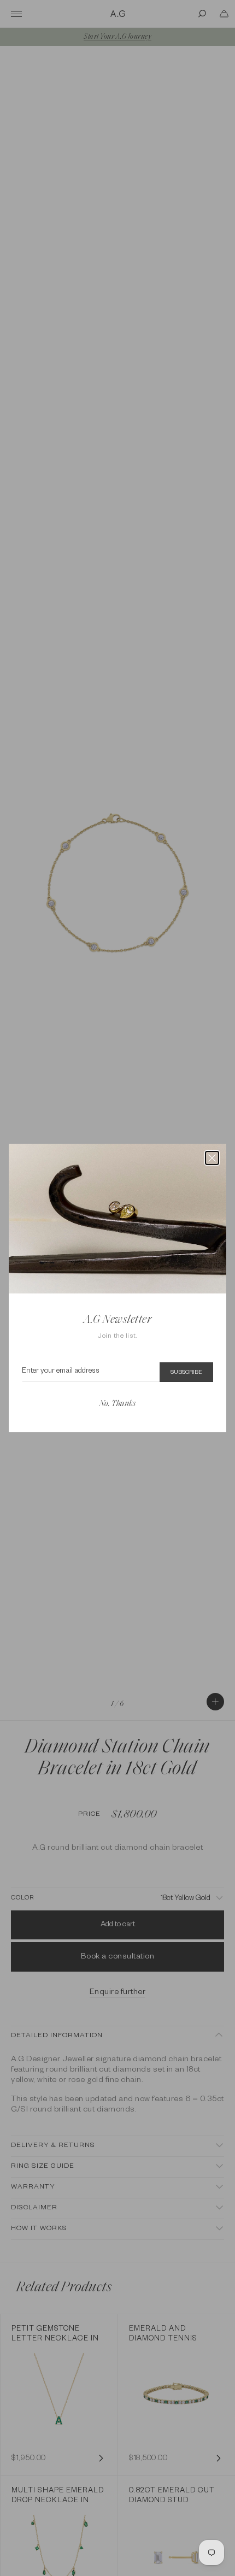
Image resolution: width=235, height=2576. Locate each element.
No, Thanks (117, 1404)
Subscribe (186, 1373)
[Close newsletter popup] (212, 1158)
